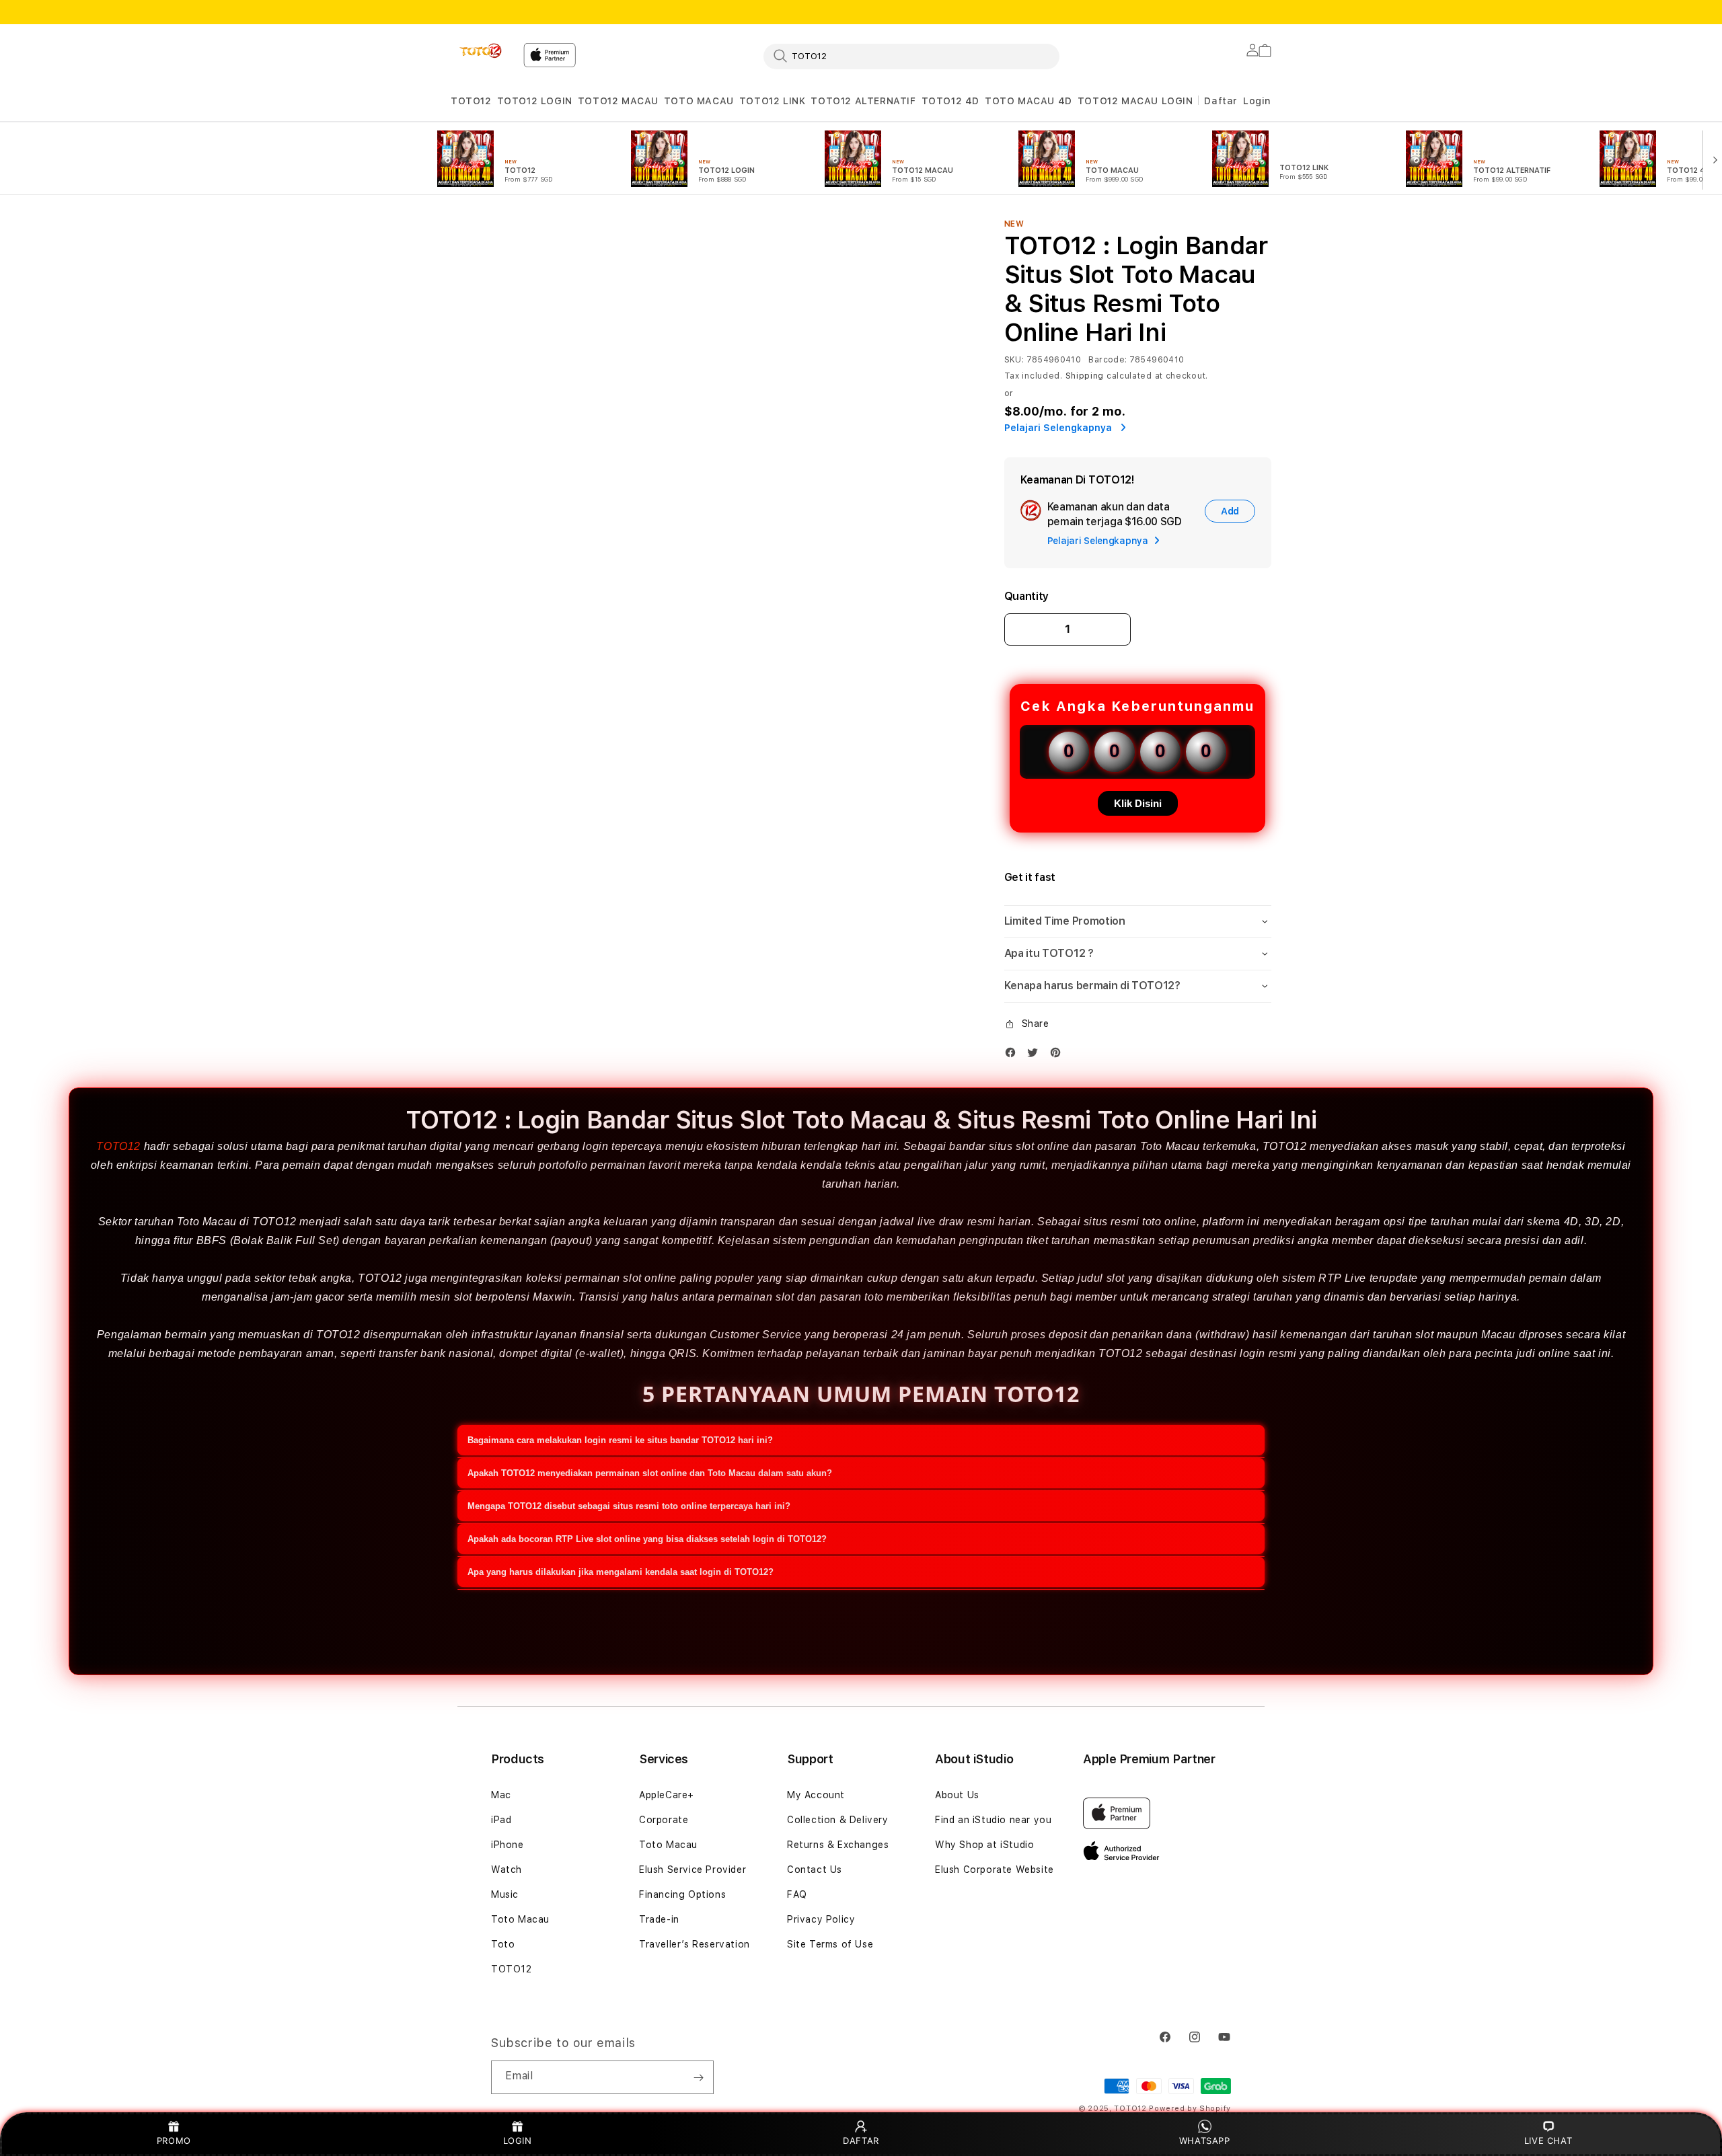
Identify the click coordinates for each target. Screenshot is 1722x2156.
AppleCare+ (667, 1795)
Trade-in (659, 1919)
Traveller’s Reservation (695, 1944)
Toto (503, 1944)
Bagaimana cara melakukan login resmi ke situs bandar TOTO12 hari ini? (620, 1440)
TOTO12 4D (950, 101)
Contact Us (815, 1870)
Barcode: (1108, 360)
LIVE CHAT (1548, 2141)
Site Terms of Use (830, 1944)
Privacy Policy (821, 1919)
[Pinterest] (1059, 1055)
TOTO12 (471, 101)
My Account (816, 1795)
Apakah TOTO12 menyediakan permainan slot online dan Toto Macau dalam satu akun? (650, 1473)
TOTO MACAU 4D (1028, 101)
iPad (501, 1820)
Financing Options (682, 1894)
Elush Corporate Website (995, 1870)
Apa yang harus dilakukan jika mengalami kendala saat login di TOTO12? (621, 1572)
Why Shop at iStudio (984, 1845)
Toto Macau (520, 1919)
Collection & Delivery (838, 1820)
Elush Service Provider (692, 1870)
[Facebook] (1014, 1055)
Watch (507, 1870)
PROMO (174, 2141)
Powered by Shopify (1190, 2109)
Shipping (1085, 376)
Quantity (1026, 596)
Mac (501, 1795)
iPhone (508, 1845)
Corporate (664, 1820)
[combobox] (911, 56)
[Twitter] (1036, 1055)
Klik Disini (1138, 803)
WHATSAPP (1204, 2141)
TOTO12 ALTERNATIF (863, 101)
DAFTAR (861, 2141)
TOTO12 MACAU (618, 101)
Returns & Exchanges (838, 1845)
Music (505, 1894)
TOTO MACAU (699, 101)
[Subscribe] (698, 2077)
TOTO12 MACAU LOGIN (1135, 101)
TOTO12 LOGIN (535, 101)
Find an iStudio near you (993, 1820)
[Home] (482, 51)
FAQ (797, 1894)
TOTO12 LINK (773, 101)
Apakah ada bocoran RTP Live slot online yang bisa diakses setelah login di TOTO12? (647, 1539)
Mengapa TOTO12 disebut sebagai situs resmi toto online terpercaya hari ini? (629, 1506)
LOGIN (518, 2141)
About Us (957, 1795)
